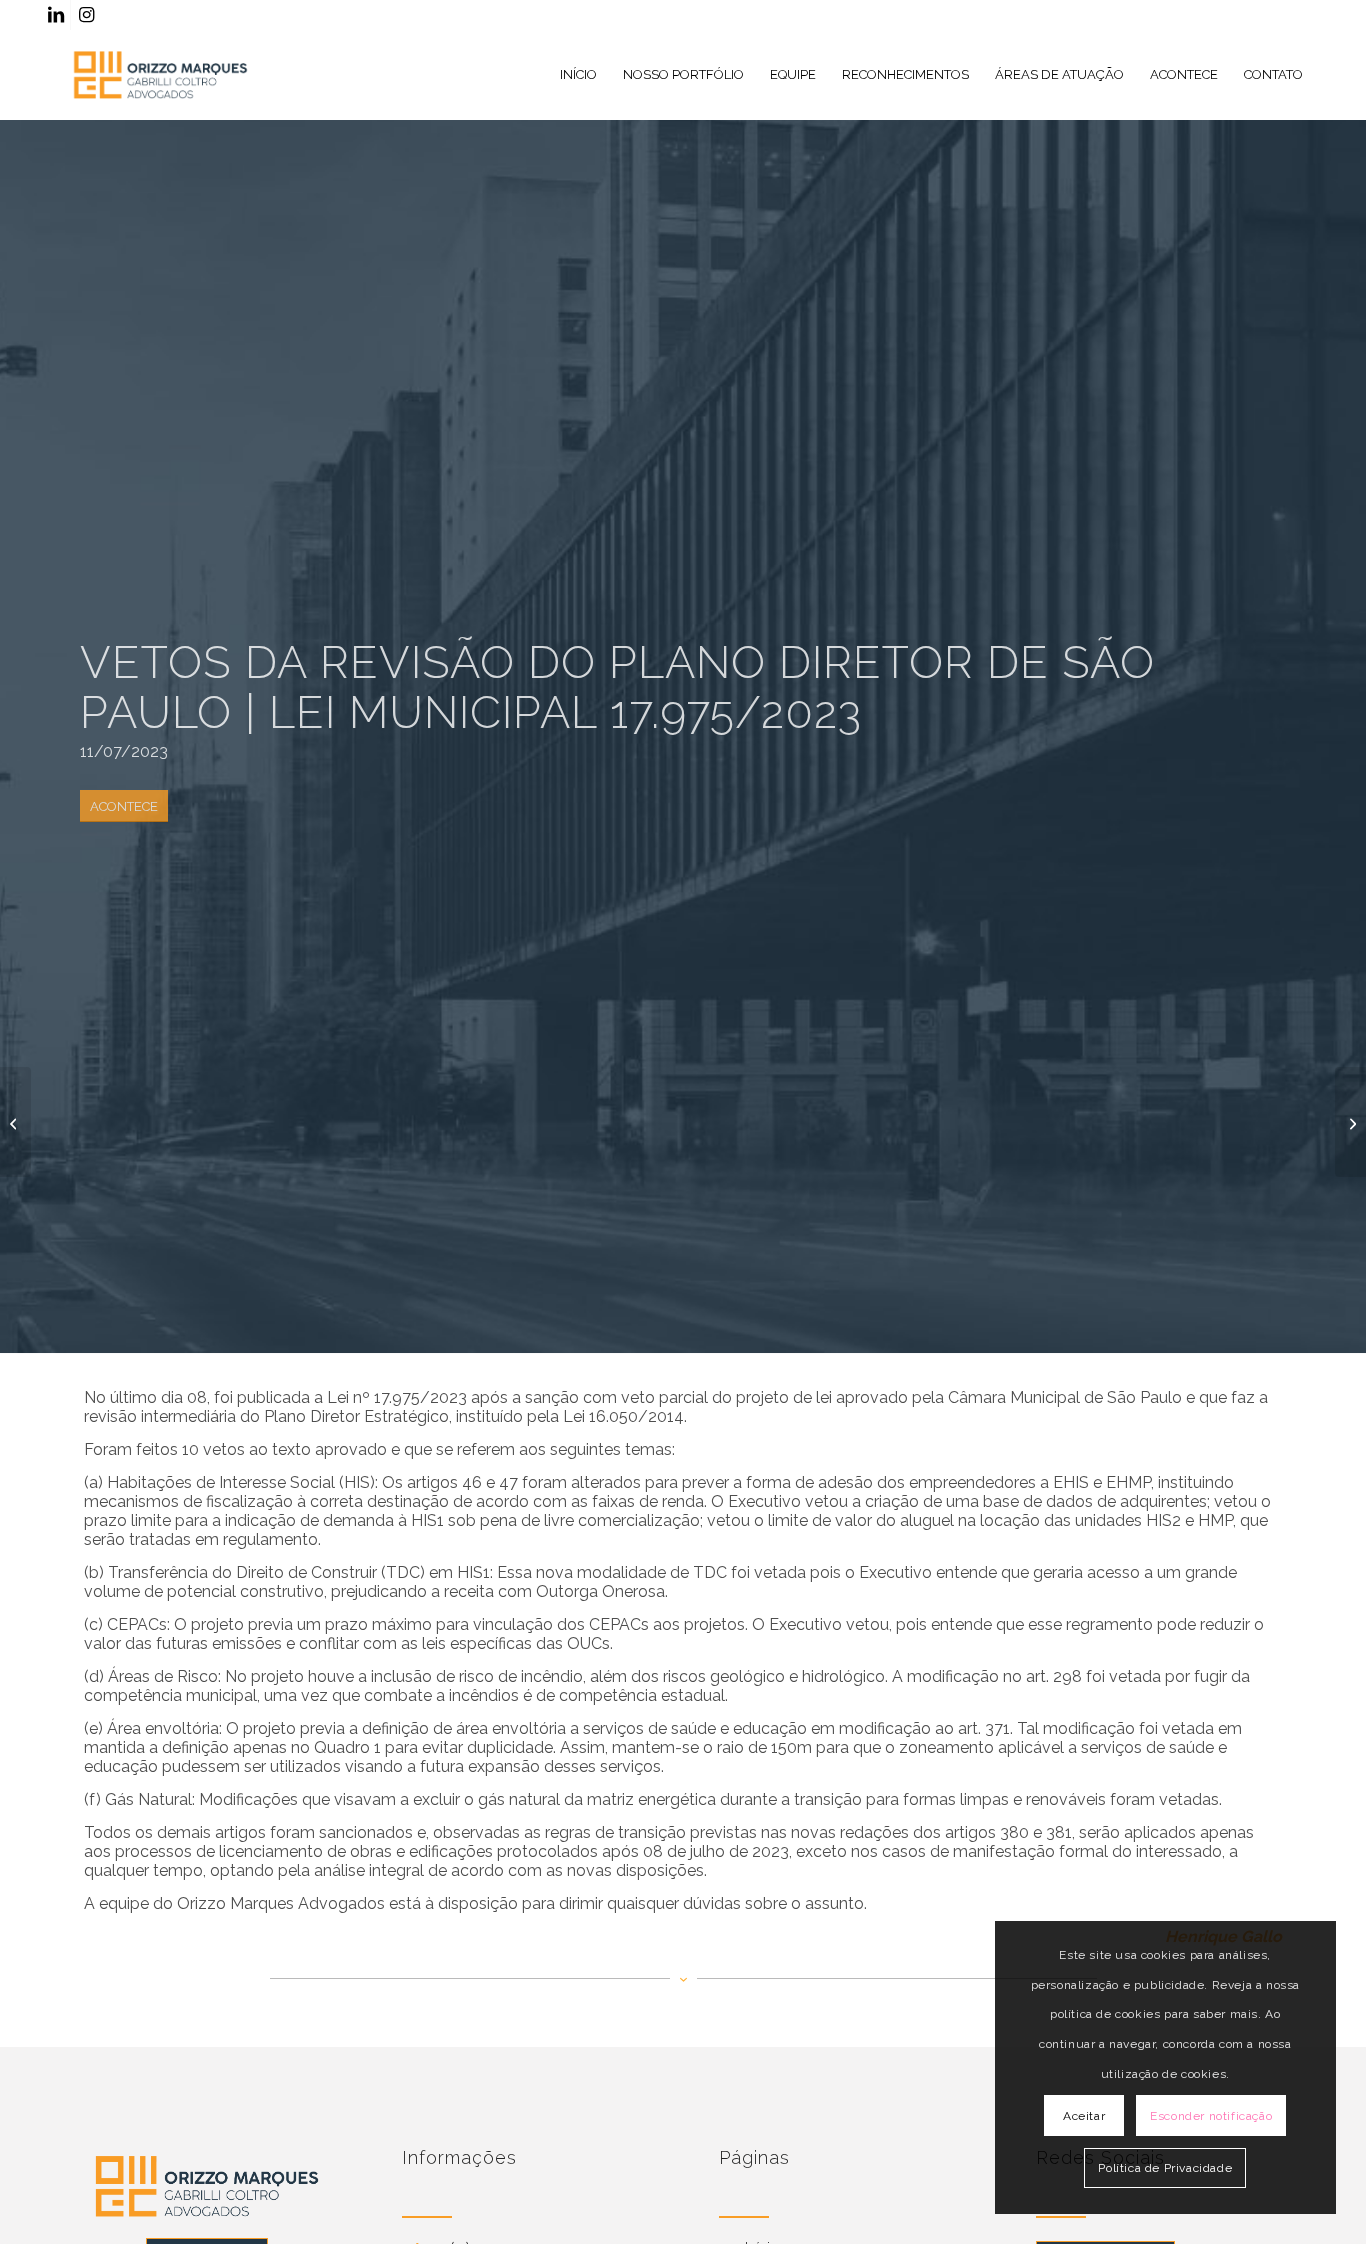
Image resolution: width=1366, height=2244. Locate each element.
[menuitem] (578, 75)
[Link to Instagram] (86, 15)
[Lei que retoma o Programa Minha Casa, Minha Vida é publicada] (1350, 1122)
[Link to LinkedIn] (55, 15)
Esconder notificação (1211, 2116)
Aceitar (1084, 2116)
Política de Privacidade (1165, 2168)
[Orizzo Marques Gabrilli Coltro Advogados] (160, 75)
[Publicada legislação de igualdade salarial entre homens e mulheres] (15, 1122)
